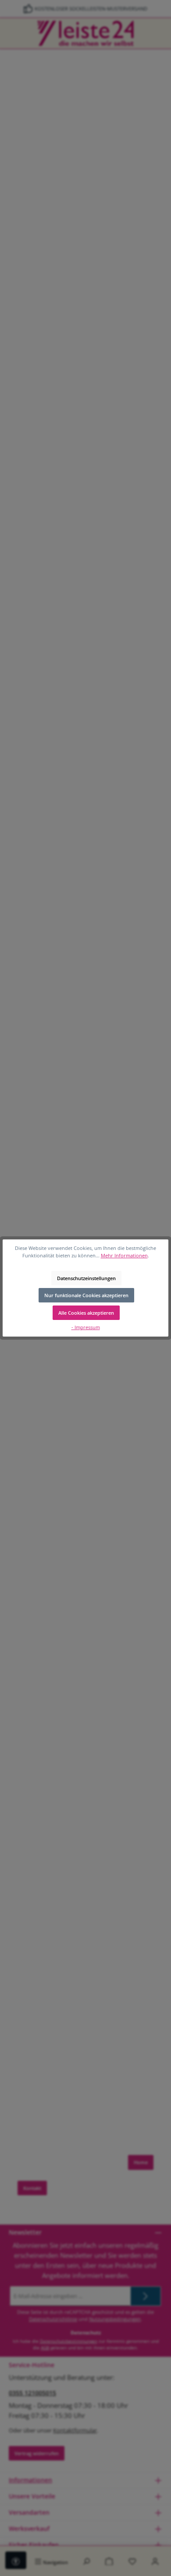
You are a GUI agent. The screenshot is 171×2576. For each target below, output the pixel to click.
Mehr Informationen (124, 1255)
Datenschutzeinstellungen (86, 1278)
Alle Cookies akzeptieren (86, 1313)
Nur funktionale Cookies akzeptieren (86, 1295)
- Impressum (86, 1327)
